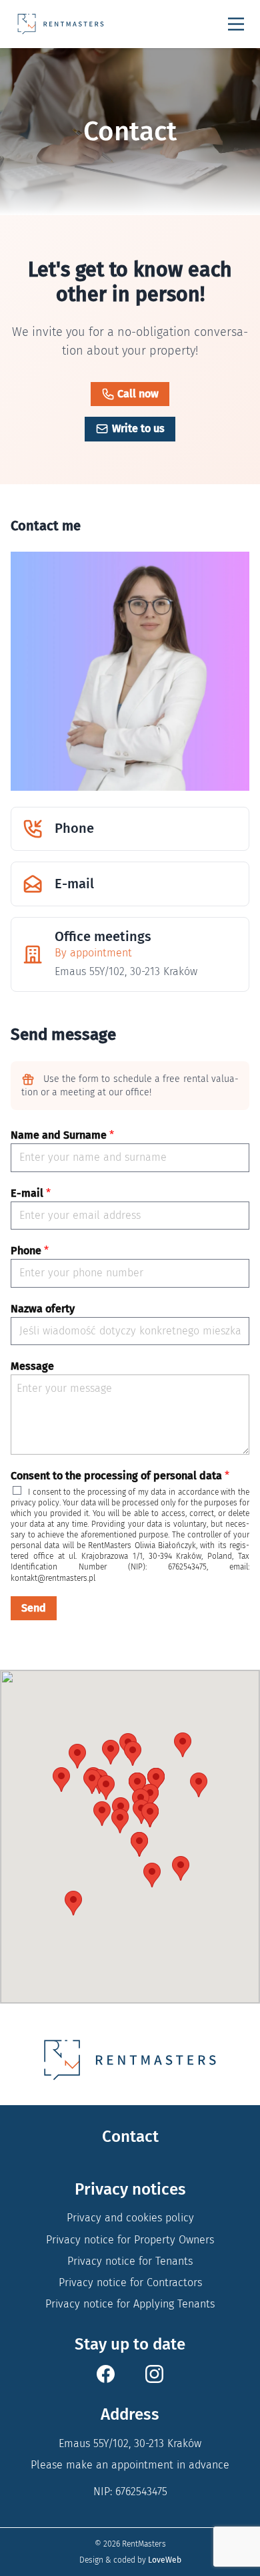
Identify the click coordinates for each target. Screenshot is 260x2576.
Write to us (138, 428)
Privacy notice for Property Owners (130, 2240)
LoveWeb (165, 2560)
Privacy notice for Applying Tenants (130, 2304)
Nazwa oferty (43, 1309)
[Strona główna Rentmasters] (130, 2060)
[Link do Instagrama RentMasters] (154, 2374)
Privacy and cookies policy (130, 2218)
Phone (30, 1251)
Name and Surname (62, 1135)
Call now (138, 394)
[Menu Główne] (236, 24)
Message (32, 1366)
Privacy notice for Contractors (130, 2282)
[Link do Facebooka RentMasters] (106, 2374)
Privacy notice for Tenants (130, 2261)
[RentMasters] (61, 24)
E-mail (31, 1193)
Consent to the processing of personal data (120, 1476)
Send (34, 1608)
